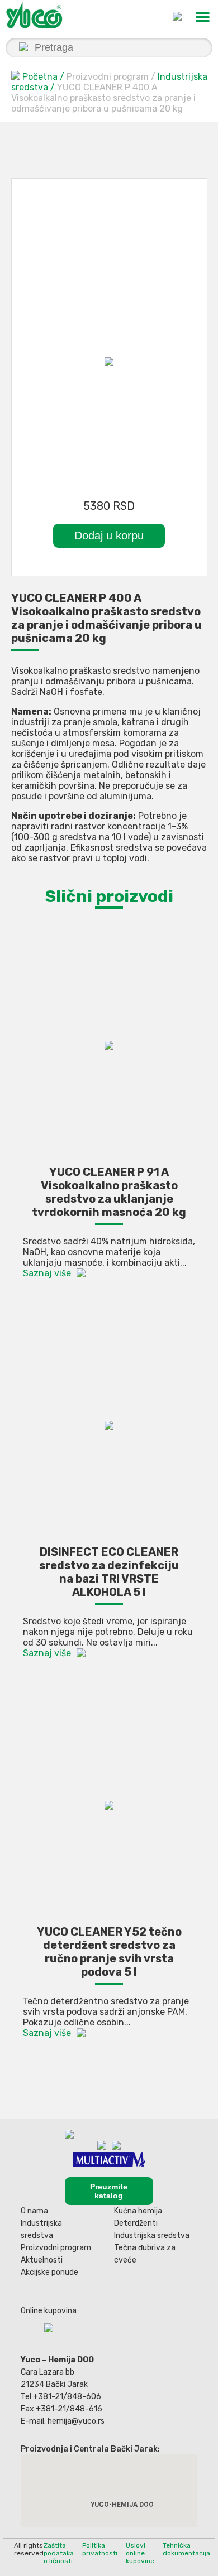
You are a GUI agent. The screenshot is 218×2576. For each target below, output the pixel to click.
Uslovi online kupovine (140, 2553)
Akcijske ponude (49, 2272)
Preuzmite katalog (109, 2191)
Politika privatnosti (100, 2549)
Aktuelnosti (42, 2260)
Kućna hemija (138, 2211)
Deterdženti (136, 2223)
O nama (34, 2211)
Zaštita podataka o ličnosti (59, 2553)
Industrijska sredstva (152, 2235)
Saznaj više (47, 1273)
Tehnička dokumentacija (186, 2549)
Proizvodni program (56, 2248)
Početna (40, 77)
